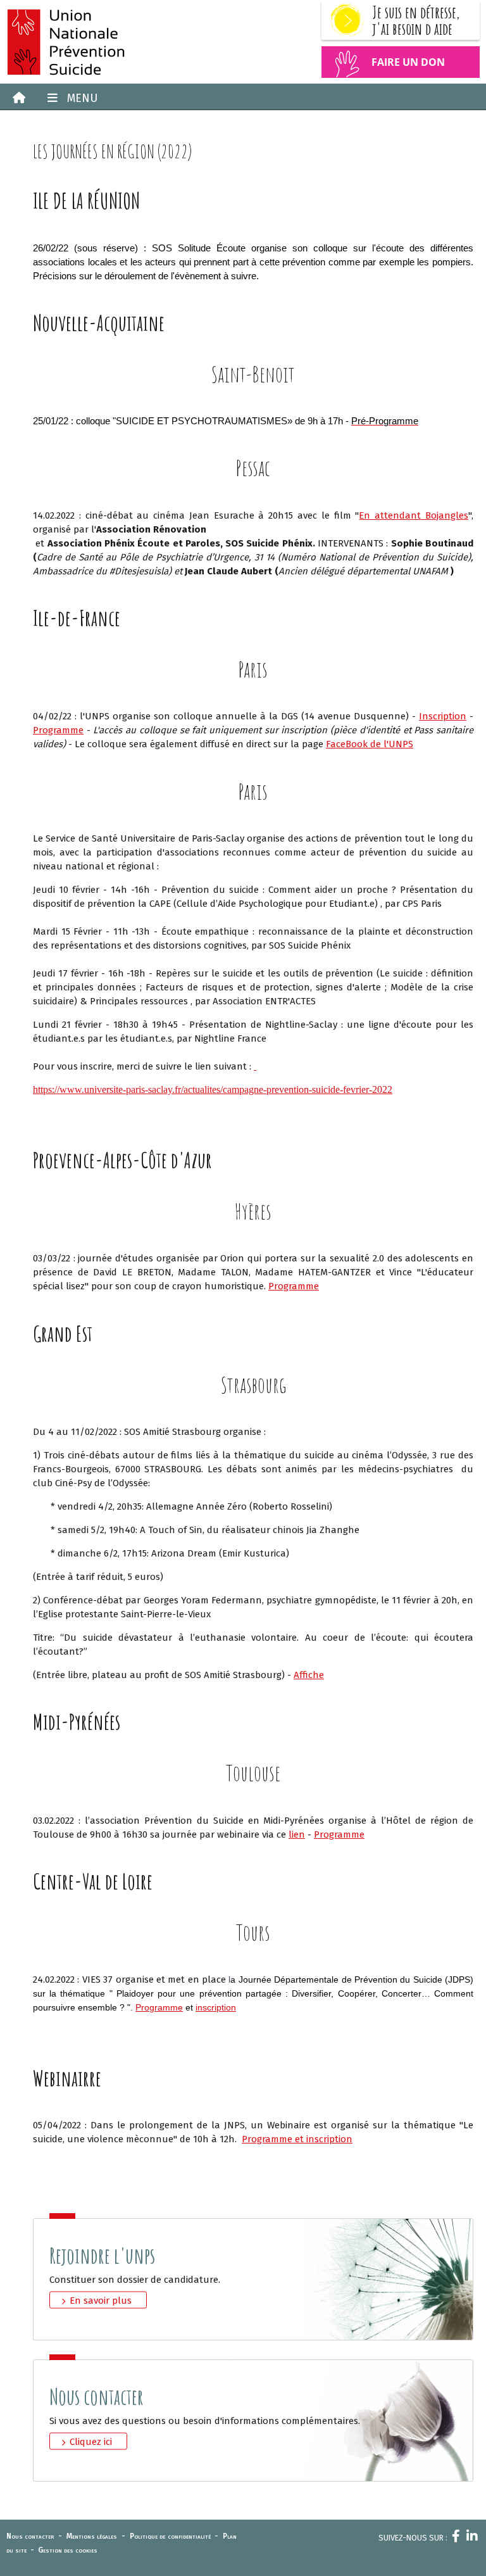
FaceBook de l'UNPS (370, 744)
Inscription (443, 716)
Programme (58, 730)
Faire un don (408, 62)
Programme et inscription (297, 2139)
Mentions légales (92, 2536)
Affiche (309, 1675)
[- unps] (16, 98)
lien (297, 1834)
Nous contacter (30, 2536)
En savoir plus (101, 2301)
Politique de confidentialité (170, 2536)
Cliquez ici (91, 2442)
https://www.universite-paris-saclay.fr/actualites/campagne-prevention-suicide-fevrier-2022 (213, 1089)
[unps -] (121, 42)
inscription (216, 2007)
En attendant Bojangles (414, 515)
